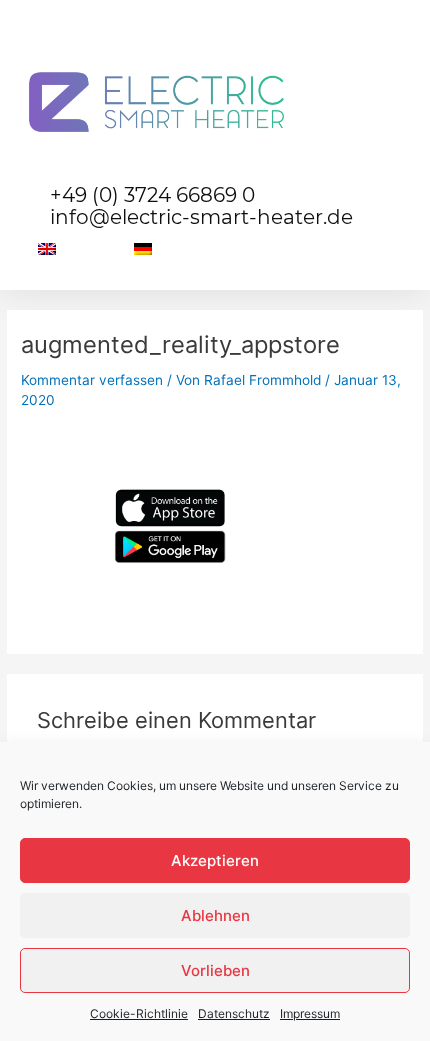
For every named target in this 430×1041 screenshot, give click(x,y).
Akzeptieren (215, 860)
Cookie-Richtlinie (139, 1013)
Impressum (310, 1013)
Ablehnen (215, 915)
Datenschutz (234, 1013)
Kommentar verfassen (92, 380)
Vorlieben (215, 970)
